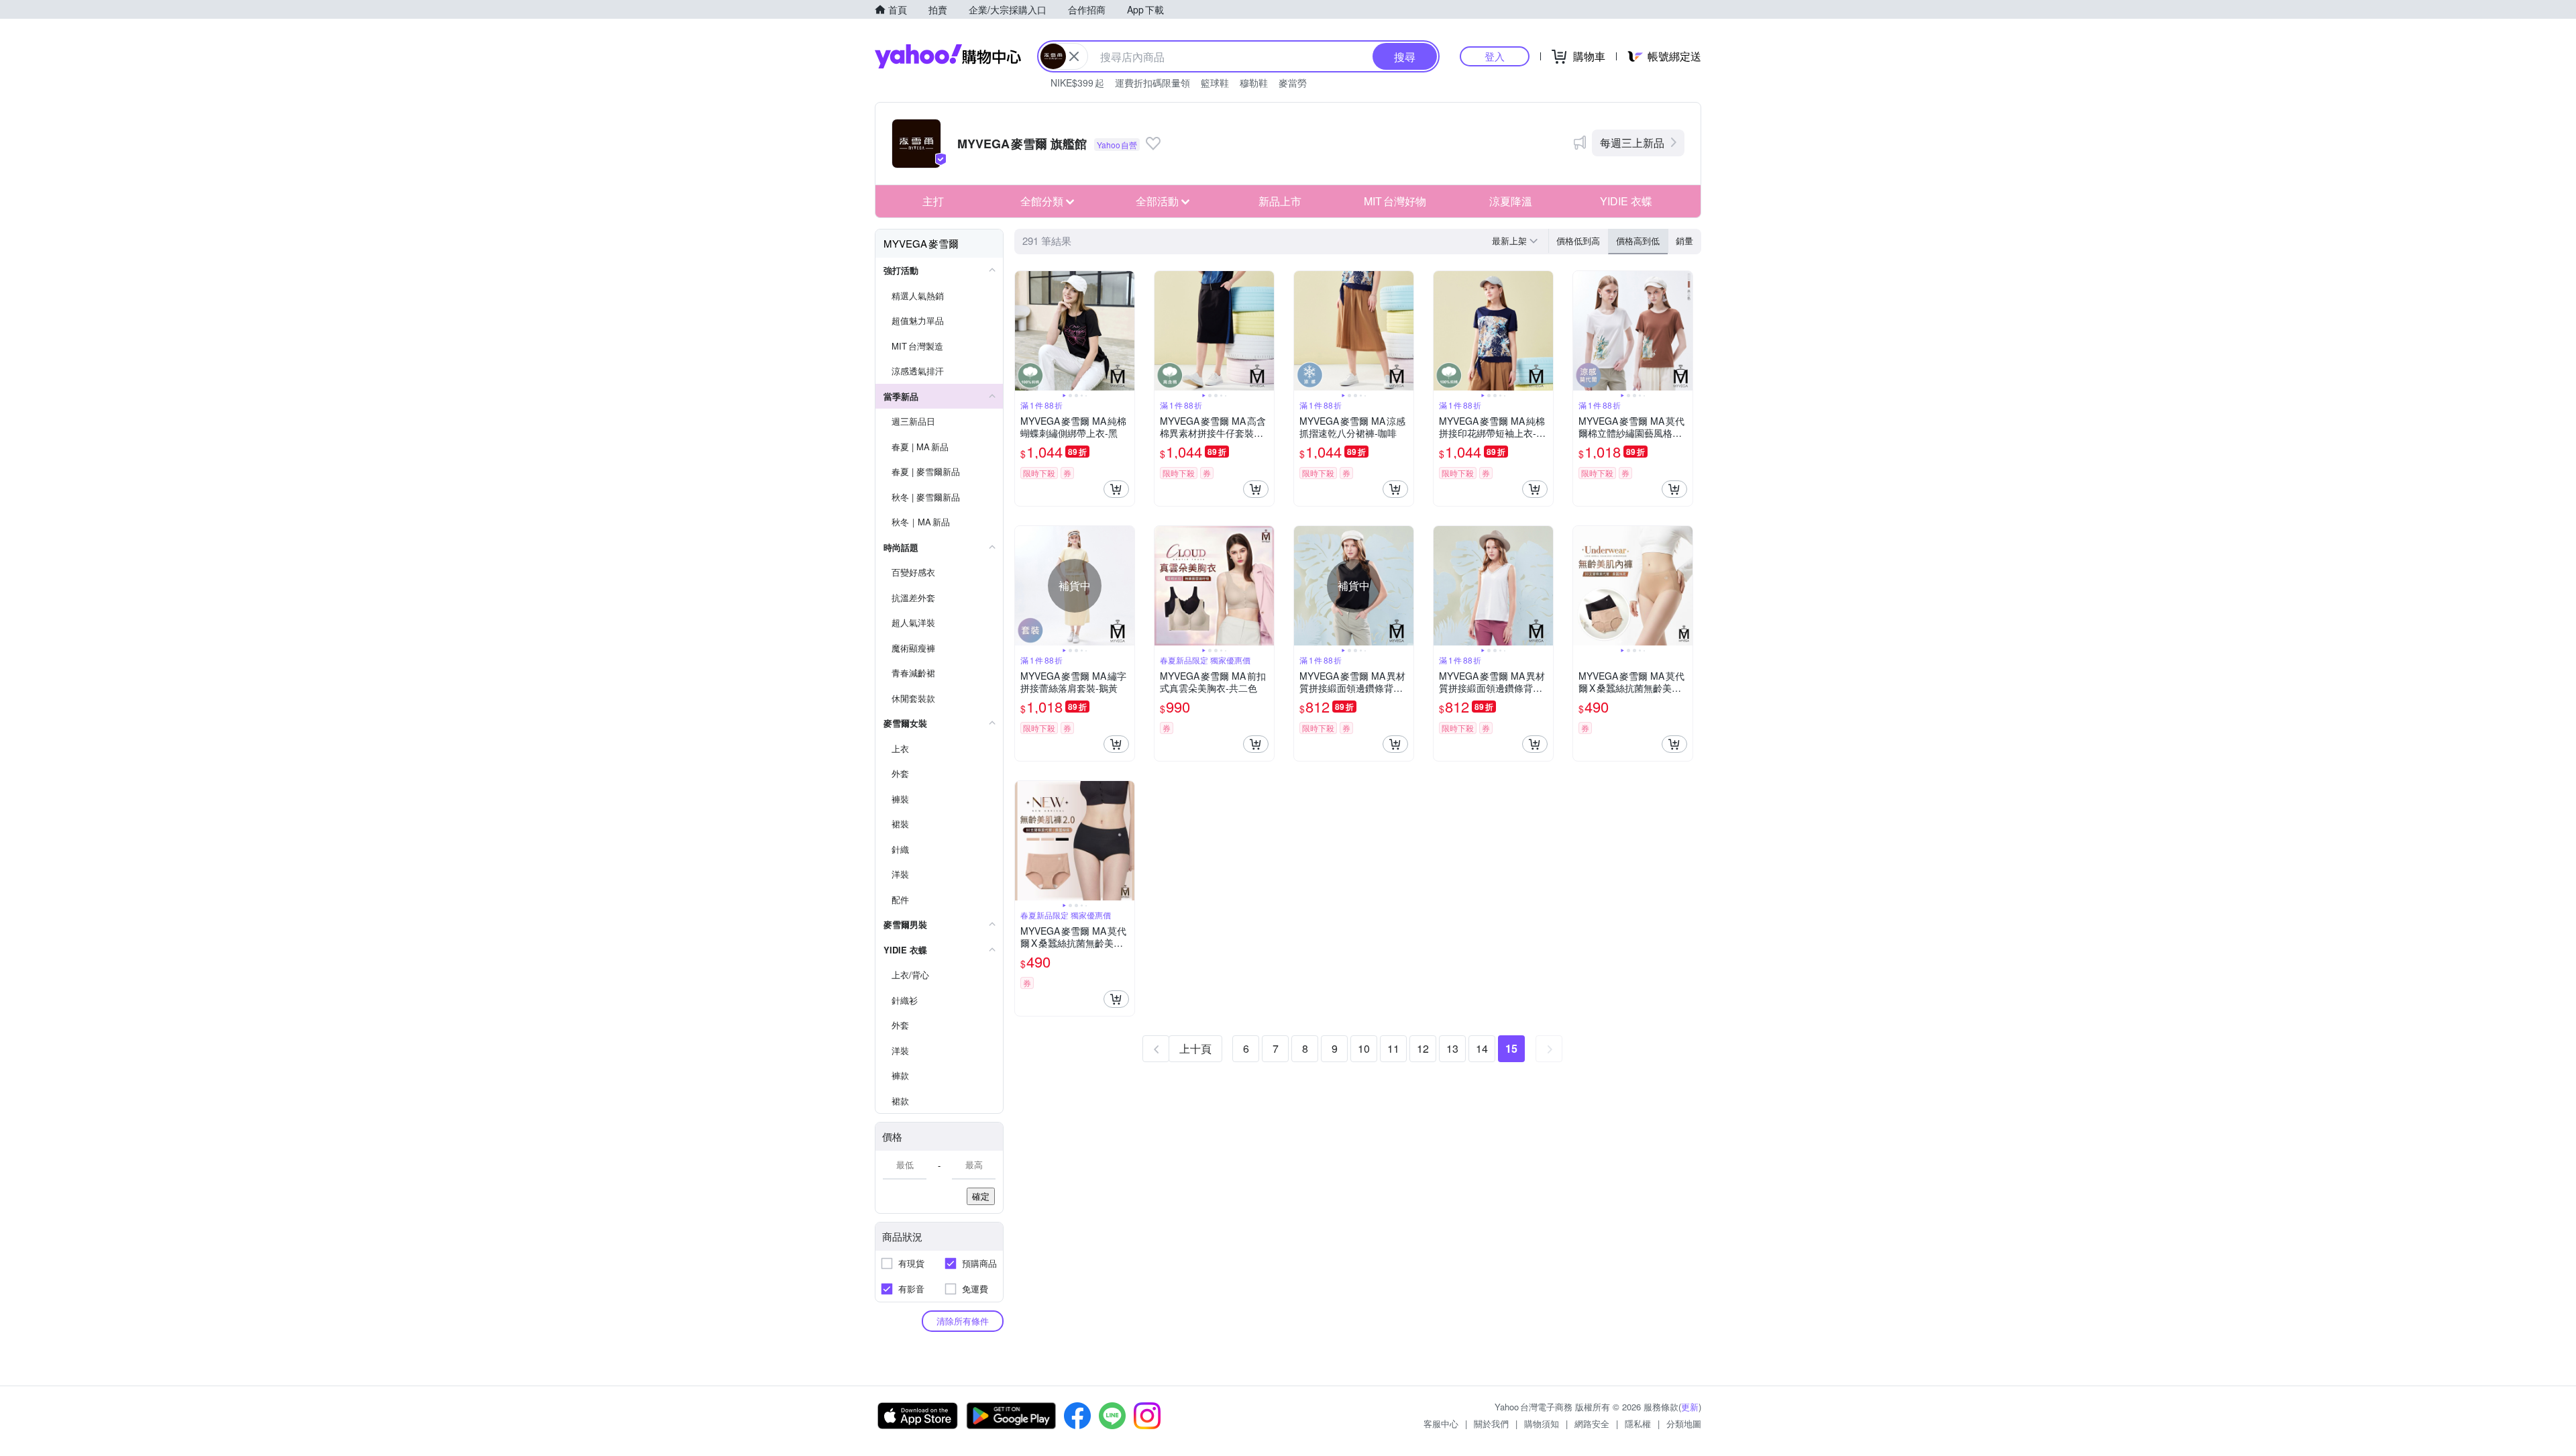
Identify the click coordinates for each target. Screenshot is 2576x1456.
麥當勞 (1293, 83)
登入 (1495, 56)
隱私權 (1638, 1423)
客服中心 (1441, 1423)
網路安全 (1592, 1423)
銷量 (1684, 241)
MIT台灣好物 (1395, 201)
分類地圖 (1684, 1423)
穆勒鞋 (1254, 83)
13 (1452, 1048)
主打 (933, 201)
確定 (981, 1196)
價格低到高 (1578, 241)
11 (1393, 1048)
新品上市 (1280, 201)
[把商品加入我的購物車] (1116, 489)
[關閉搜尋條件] (1074, 56)
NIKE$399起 (1077, 83)
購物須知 (1542, 1423)
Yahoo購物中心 (948, 56)
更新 (1690, 1407)
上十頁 (1195, 1048)
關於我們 (1491, 1423)
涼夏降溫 (1511, 201)
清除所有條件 (963, 1321)
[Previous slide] (1024, 331)
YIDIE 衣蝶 (1626, 201)
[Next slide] (1126, 331)
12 (1423, 1048)
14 (1482, 1048)
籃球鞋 (1215, 83)
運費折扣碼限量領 (1152, 83)
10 (1364, 1048)
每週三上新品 (1632, 143)
